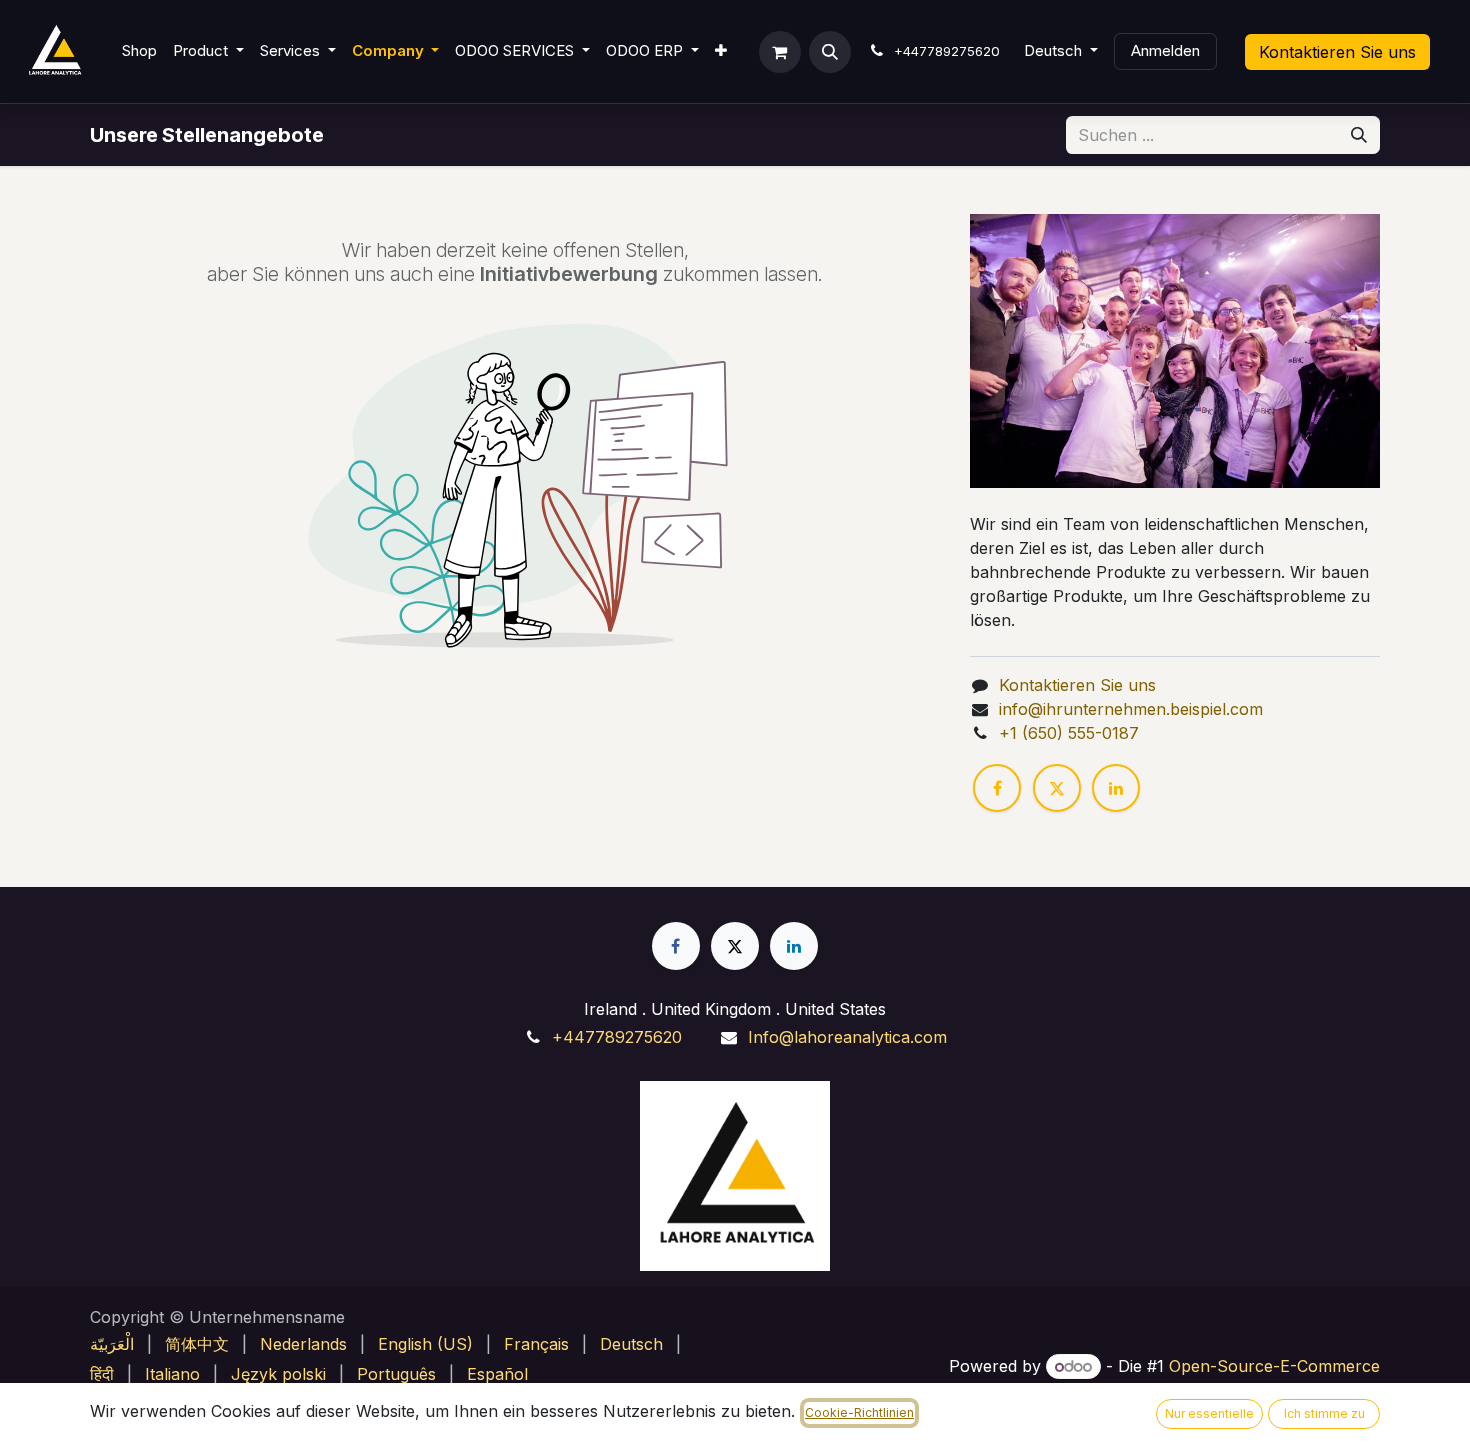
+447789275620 (617, 1037)
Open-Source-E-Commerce (1274, 1366)
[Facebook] (997, 788)
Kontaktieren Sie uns (1337, 52)
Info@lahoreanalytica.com (847, 1037)
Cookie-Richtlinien (859, 1412)
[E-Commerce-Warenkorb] (780, 52)
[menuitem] (139, 51)
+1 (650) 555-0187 (1069, 733)
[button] (830, 52)
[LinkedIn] (1116, 788)
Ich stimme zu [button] (1324, 1413)
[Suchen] (1359, 135)
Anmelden (1165, 50)
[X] (1057, 788)
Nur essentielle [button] (1209, 1413)
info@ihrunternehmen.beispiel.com (1131, 709)
